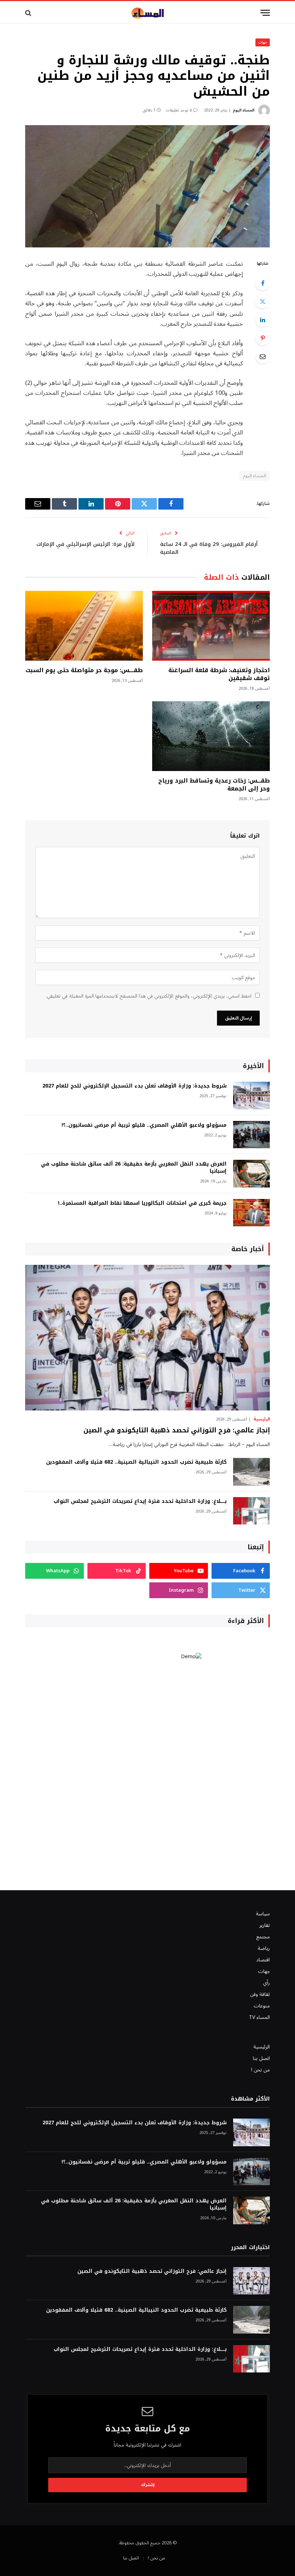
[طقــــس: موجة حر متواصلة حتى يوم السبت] (84, 626)
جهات (263, 42)
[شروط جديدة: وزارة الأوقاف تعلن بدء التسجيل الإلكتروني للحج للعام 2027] (251, 1096)
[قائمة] (265, 13)
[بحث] (29, 13)
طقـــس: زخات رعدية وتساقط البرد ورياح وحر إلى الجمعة (214, 785)
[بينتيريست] (263, 338)
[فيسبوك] (263, 283)
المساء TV (259, 2017)
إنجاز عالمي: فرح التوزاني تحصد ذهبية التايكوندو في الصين (177, 1430)
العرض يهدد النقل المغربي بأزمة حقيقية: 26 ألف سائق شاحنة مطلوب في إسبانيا (134, 1168)
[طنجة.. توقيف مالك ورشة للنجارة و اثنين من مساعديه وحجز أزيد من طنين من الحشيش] (147, 186)
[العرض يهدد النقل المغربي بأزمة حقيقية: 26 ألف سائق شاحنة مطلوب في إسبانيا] (251, 1174)
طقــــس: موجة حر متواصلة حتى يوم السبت (84, 670)
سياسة (263, 1914)
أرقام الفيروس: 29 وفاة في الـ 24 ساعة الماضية (209, 548)
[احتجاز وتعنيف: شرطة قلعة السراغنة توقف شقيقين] (211, 626)
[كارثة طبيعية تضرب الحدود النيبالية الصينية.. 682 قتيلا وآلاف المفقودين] (251, 1472)
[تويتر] (263, 301)
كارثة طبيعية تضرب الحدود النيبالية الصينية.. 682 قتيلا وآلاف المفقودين (136, 1462)
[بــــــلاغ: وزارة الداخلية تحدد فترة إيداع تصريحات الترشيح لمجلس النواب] (251, 1511)
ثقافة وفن (260, 1994)
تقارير (265, 1925)
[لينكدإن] (263, 320)
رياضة (264, 1948)
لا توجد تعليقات (179, 110)
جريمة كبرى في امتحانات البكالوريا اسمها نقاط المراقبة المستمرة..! (142, 1203)
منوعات (262, 2006)
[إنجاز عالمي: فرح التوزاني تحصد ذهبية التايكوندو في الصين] (147, 1338)
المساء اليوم (244, 110)
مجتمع (263, 1937)
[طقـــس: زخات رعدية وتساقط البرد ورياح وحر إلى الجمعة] (211, 736)
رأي (266, 1983)
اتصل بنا (261, 2058)
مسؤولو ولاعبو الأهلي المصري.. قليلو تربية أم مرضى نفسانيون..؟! (144, 1125)
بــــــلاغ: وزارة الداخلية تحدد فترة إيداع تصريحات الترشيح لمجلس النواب (140, 1501)
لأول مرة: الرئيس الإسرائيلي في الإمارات (85, 544)
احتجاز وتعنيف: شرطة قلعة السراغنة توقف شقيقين (219, 674)
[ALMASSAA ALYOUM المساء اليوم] (147, 13)
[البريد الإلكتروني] (263, 356)
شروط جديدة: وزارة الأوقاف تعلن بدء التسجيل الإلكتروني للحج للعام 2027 (135, 1086)
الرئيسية (262, 1419)
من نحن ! (260, 2070)
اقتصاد (263, 1960)
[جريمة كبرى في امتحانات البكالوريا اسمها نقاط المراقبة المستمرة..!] (251, 1213)
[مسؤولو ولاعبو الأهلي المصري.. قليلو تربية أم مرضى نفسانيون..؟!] (251, 1135)
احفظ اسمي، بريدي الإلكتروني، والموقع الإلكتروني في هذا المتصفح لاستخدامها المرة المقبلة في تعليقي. (149, 996)
